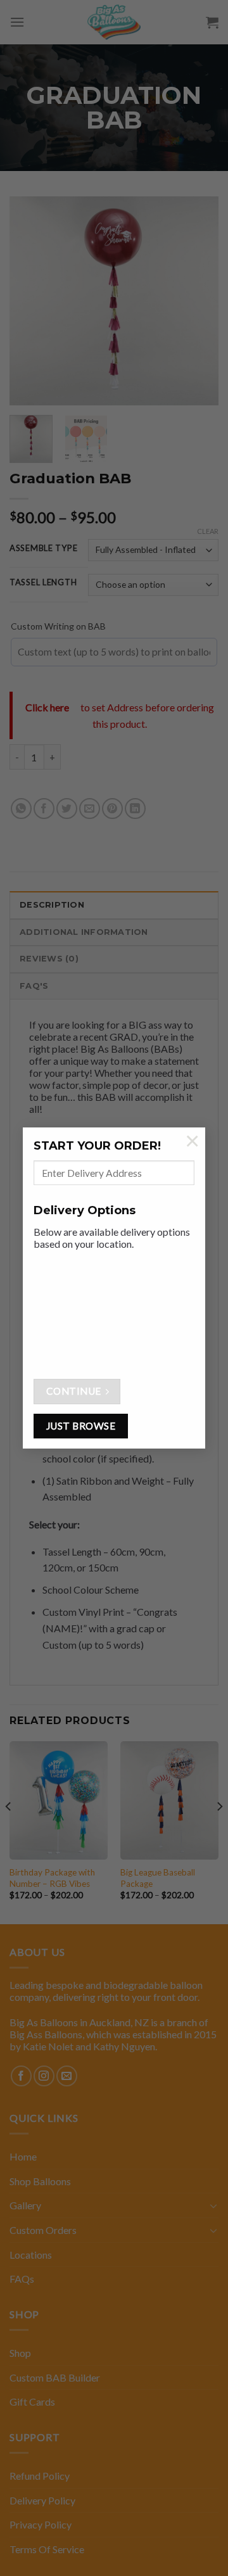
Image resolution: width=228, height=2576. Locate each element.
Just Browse (81, 1426)
